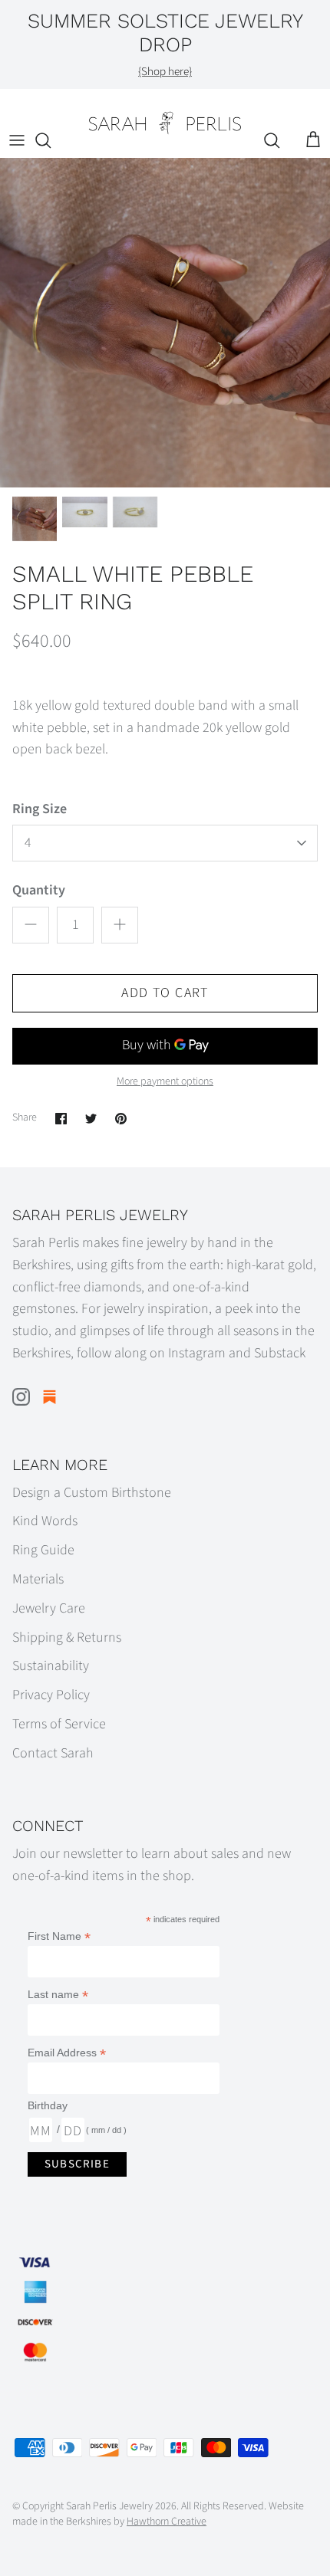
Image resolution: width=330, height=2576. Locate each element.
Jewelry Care (49, 1608)
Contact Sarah (53, 1753)
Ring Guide (43, 1550)
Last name (58, 1995)
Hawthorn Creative (167, 2522)
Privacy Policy (51, 1695)
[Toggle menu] (17, 140)
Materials (38, 1579)
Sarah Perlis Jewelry (109, 2506)
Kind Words (45, 1521)
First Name (59, 1936)
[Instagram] (21, 1397)
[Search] (51, 140)
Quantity (39, 890)
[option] (165, 323)
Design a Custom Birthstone (92, 1493)
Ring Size (40, 809)
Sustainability (51, 1666)
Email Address (67, 2053)
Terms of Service (59, 1724)
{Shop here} (165, 72)
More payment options (165, 1082)
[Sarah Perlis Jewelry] (165, 123)
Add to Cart (165, 993)
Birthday (48, 2105)
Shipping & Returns (67, 1637)
